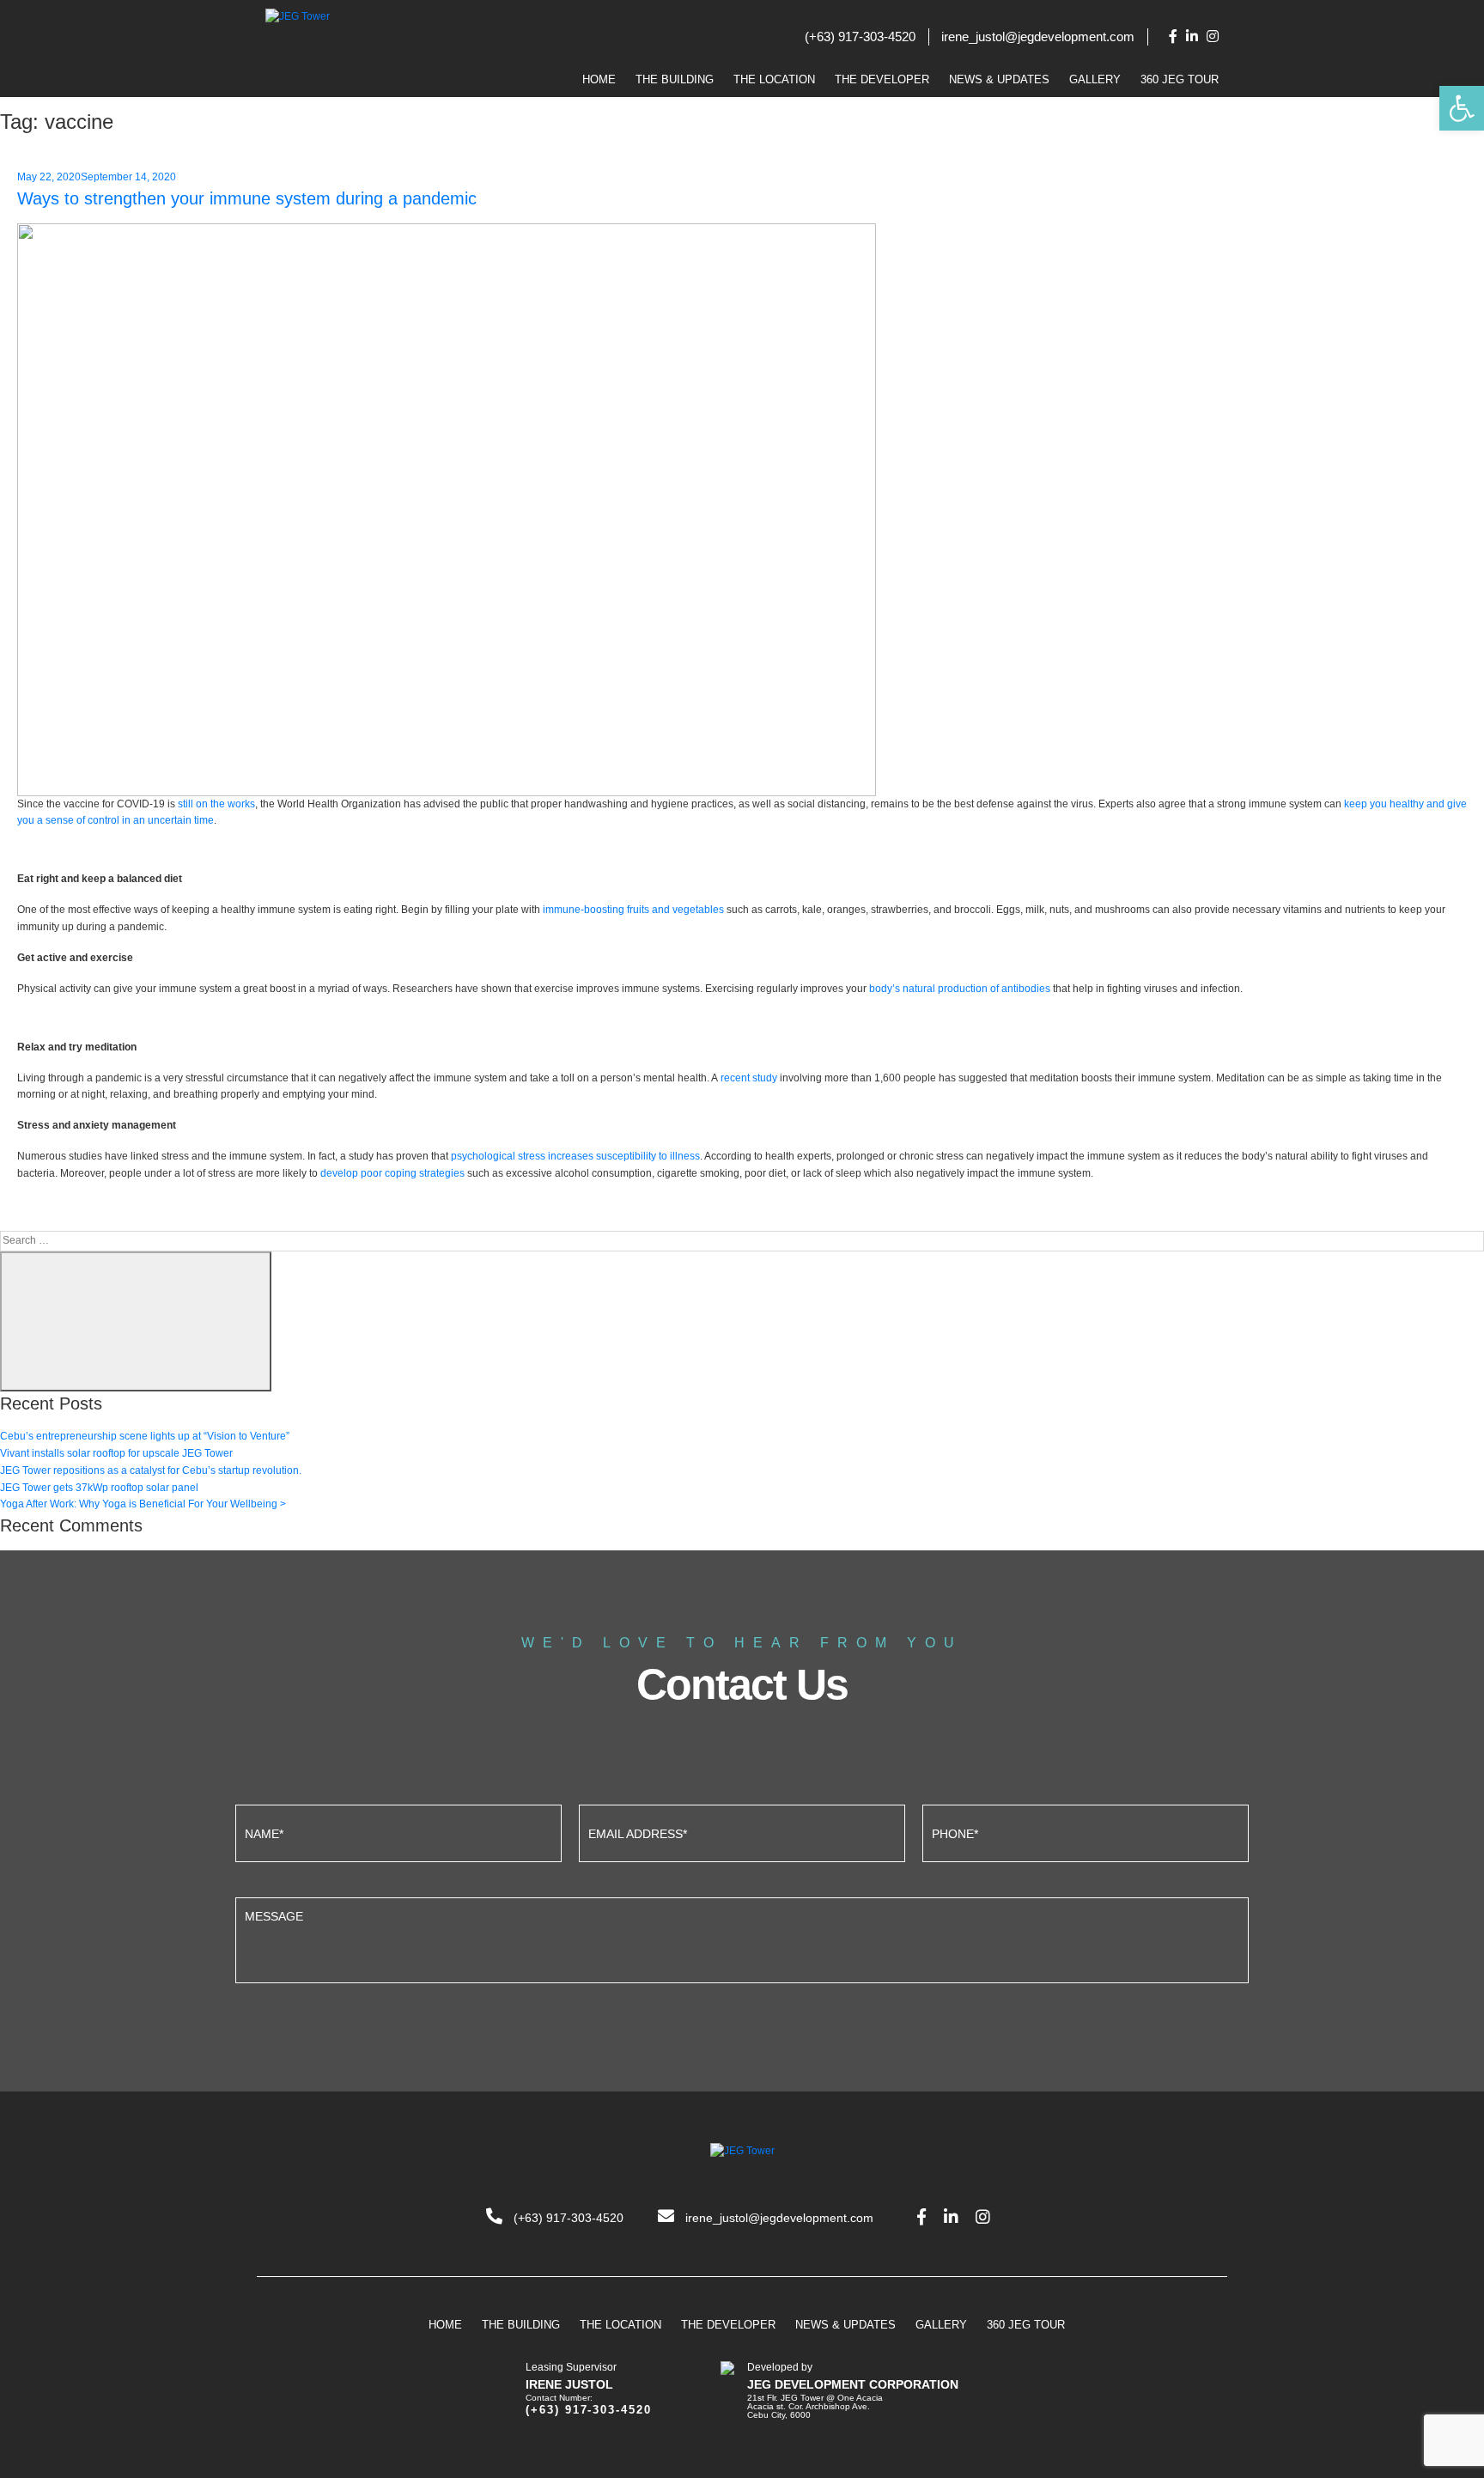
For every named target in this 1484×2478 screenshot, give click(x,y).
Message (742, 1938)
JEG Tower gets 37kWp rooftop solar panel (99, 1488)
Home (599, 79)
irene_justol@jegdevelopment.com (1038, 37)
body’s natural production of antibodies (960, 989)
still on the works (216, 804)
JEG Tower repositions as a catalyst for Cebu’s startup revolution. (151, 1470)
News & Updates (999, 79)
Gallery (1095, 79)
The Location (774, 79)
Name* (398, 1831)
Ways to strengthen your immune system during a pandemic (247, 198)
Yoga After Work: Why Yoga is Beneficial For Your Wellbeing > (143, 1504)
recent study (749, 1078)
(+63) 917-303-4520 (860, 37)
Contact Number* (1086, 1831)
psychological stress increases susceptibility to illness (575, 1156)
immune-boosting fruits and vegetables (633, 910)
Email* (742, 1831)
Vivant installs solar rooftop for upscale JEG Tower (116, 1453)
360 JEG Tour (1180, 79)
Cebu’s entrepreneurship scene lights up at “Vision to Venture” (145, 1436)
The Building (675, 79)
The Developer (882, 79)
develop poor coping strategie (390, 1173)
